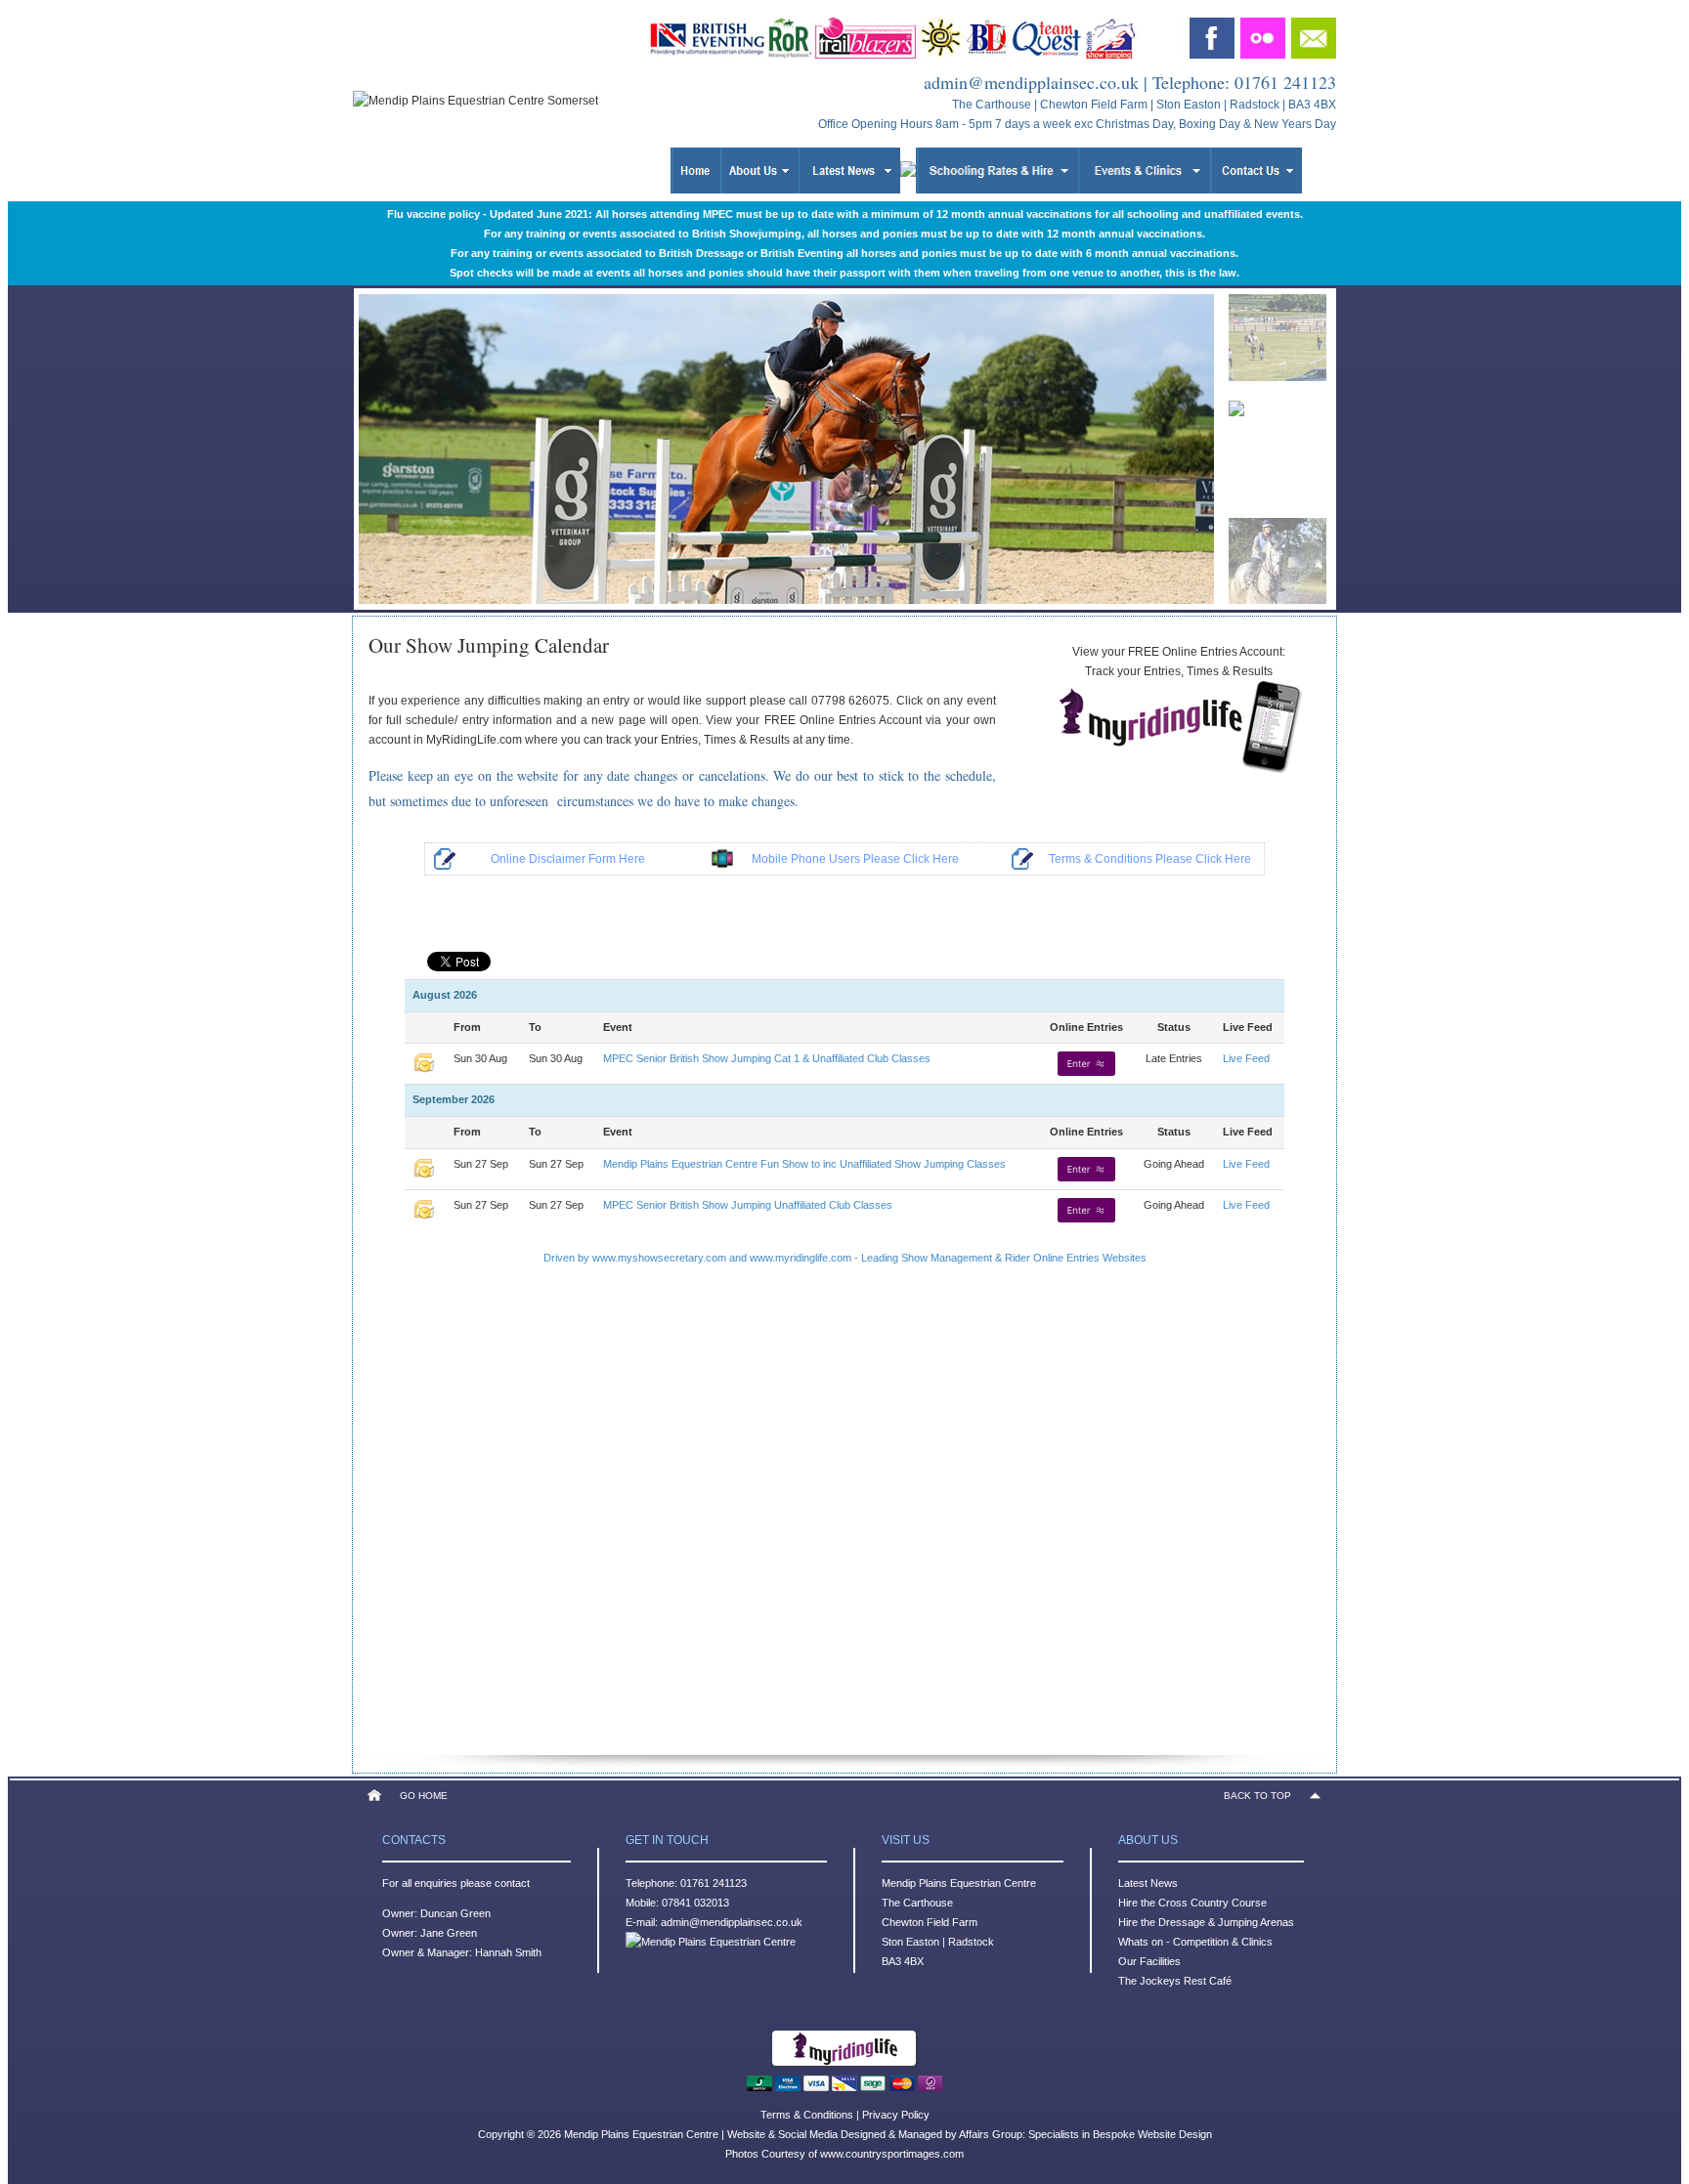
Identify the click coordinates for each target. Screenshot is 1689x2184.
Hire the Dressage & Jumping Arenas (1206, 1922)
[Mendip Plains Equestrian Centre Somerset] (1179, 773)
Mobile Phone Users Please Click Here (855, 859)
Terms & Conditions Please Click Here (1150, 859)
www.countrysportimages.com (892, 2154)
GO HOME (424, 1796)
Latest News (1148, 1883)
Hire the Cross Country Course (1192, 1903)
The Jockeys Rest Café (1175, 1981)
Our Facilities (1149, 1961)
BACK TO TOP (1257, 1796)
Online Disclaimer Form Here (568, 859)
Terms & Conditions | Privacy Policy (845, 2115)
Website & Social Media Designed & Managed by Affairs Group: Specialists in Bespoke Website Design (970, 2134)
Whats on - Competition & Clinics (1195, 1942)
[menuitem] (1278, 332)
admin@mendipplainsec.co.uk (1031, 82)
